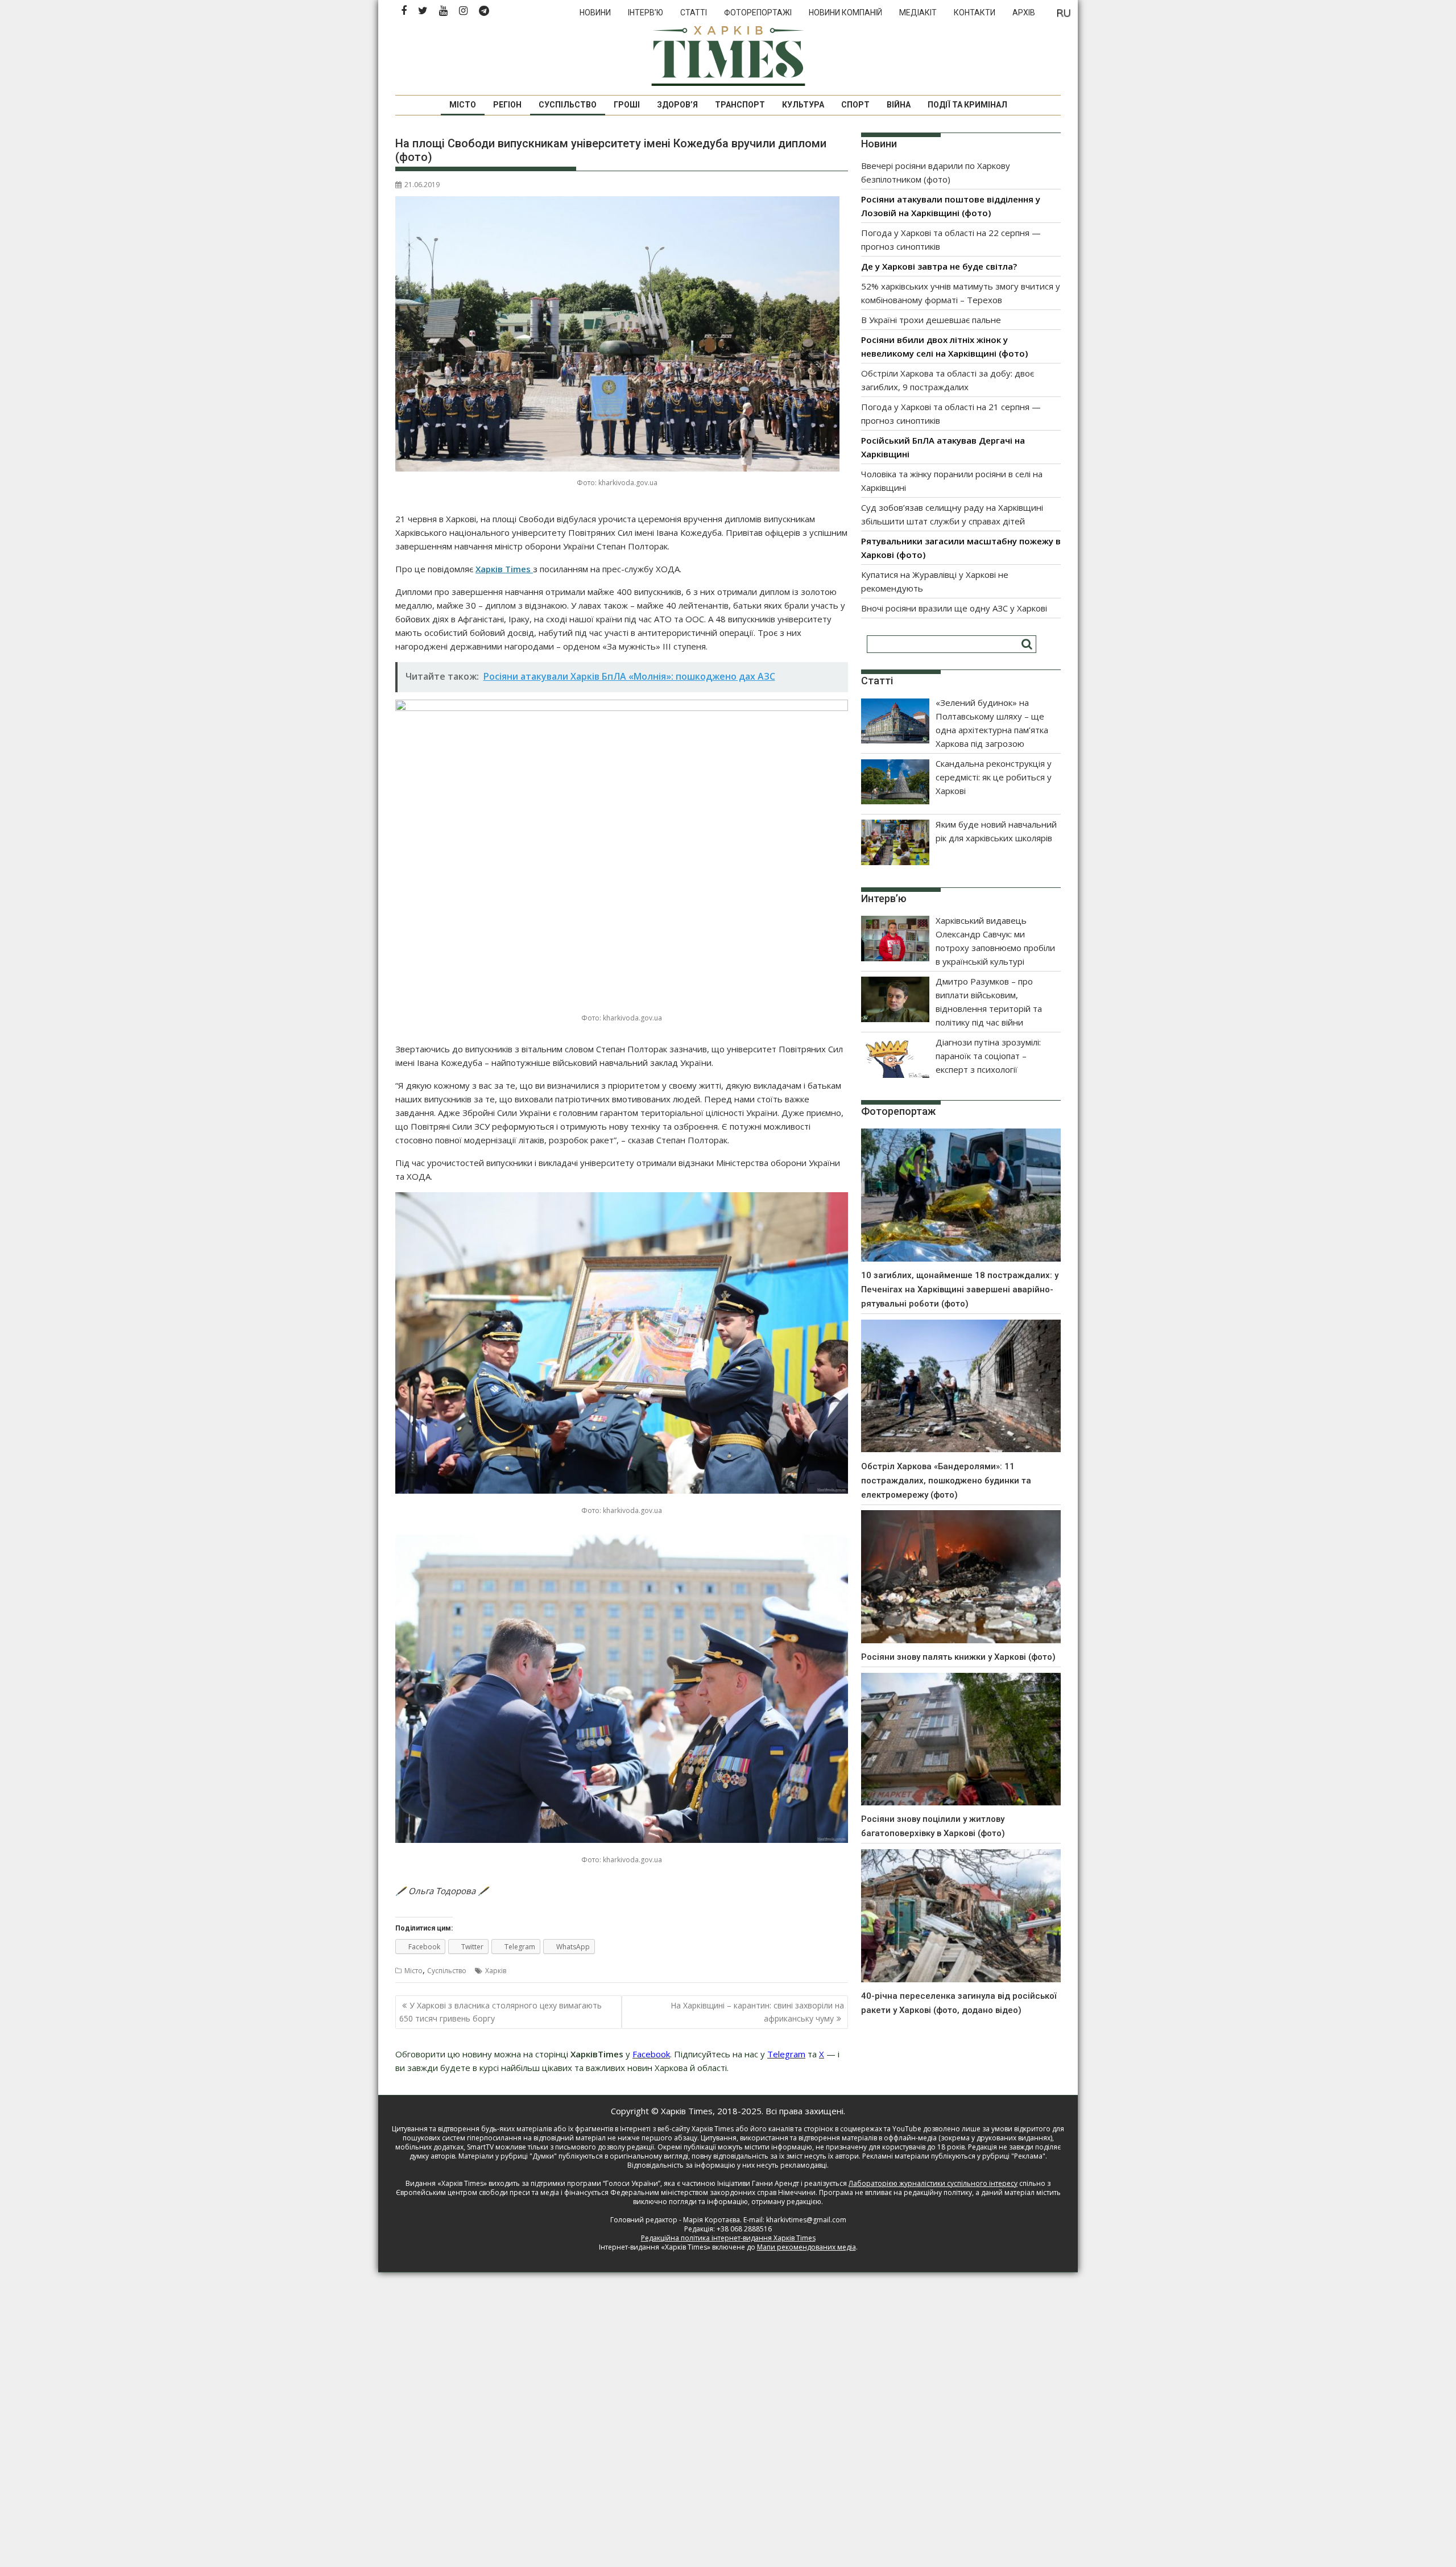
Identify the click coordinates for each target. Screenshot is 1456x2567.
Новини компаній (845, 13)
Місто (463, 105)
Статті (694, 13)
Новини (595, 13)
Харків (496, 1971)
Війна (899, 105)
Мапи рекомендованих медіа (806, 2247)
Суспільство (568, 105)
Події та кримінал (967, 105)
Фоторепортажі (758, 13)
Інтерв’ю (646, 13)
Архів (1024, 13)
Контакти (975, 13)
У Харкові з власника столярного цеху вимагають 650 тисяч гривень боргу (500, 2012)
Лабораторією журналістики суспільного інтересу (933, 2183)
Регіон (507, 105)
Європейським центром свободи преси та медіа (478, 2192)
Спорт (855, 105)
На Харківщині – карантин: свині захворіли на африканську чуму (757, 2012)
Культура (803, 105)
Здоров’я (677, 105)
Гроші (627, 105)
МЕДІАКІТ (918, 13)
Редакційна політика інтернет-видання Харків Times (728, 2238)
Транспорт (740, 105)
